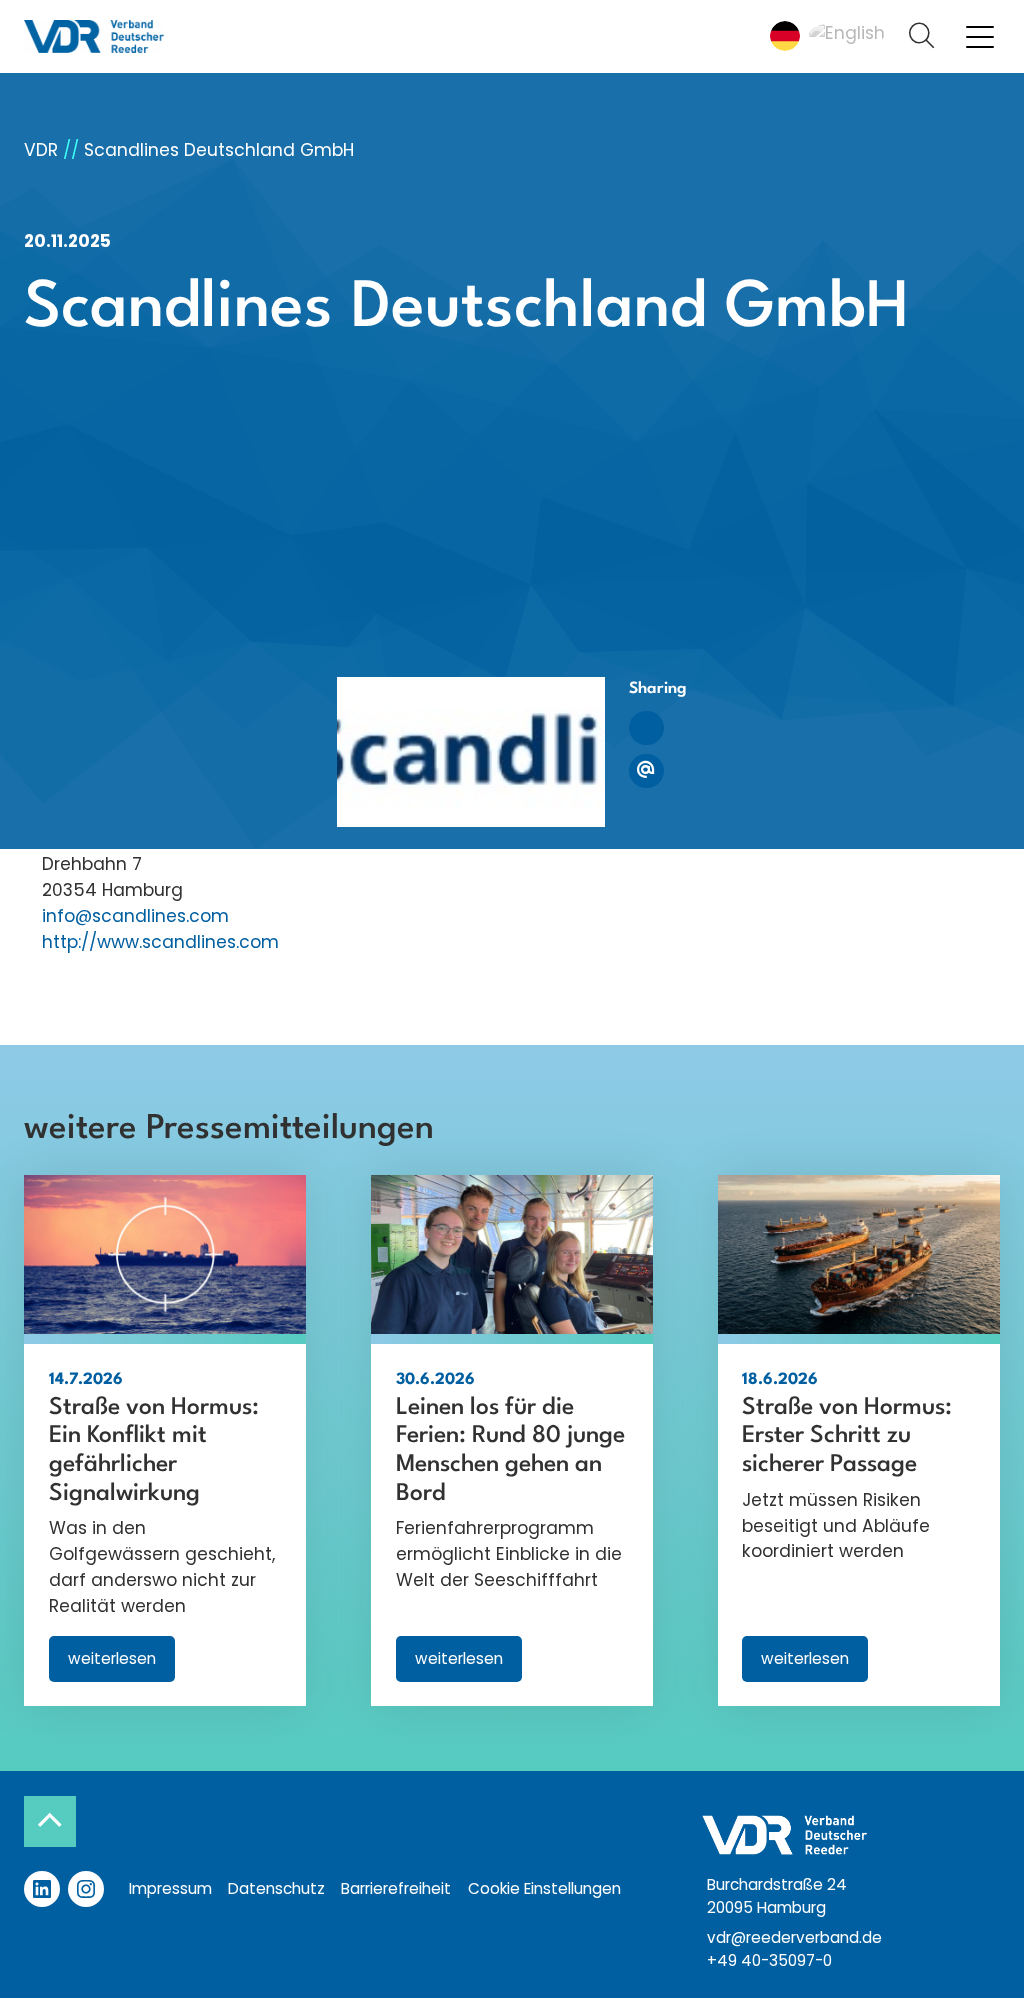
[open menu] (980, 36)
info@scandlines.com (135, 916)
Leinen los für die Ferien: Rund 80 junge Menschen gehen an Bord (510, 1451)
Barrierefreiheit (396, 1888)
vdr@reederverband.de (794, 1937)
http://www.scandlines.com (160, 942)
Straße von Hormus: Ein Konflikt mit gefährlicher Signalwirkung (154, 1451)
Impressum (170, 1888)
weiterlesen (121, 1664)
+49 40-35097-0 (769, 1960)
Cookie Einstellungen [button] (544, 1888)
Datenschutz (276, 1888)
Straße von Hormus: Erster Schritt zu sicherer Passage (847, 1436)
